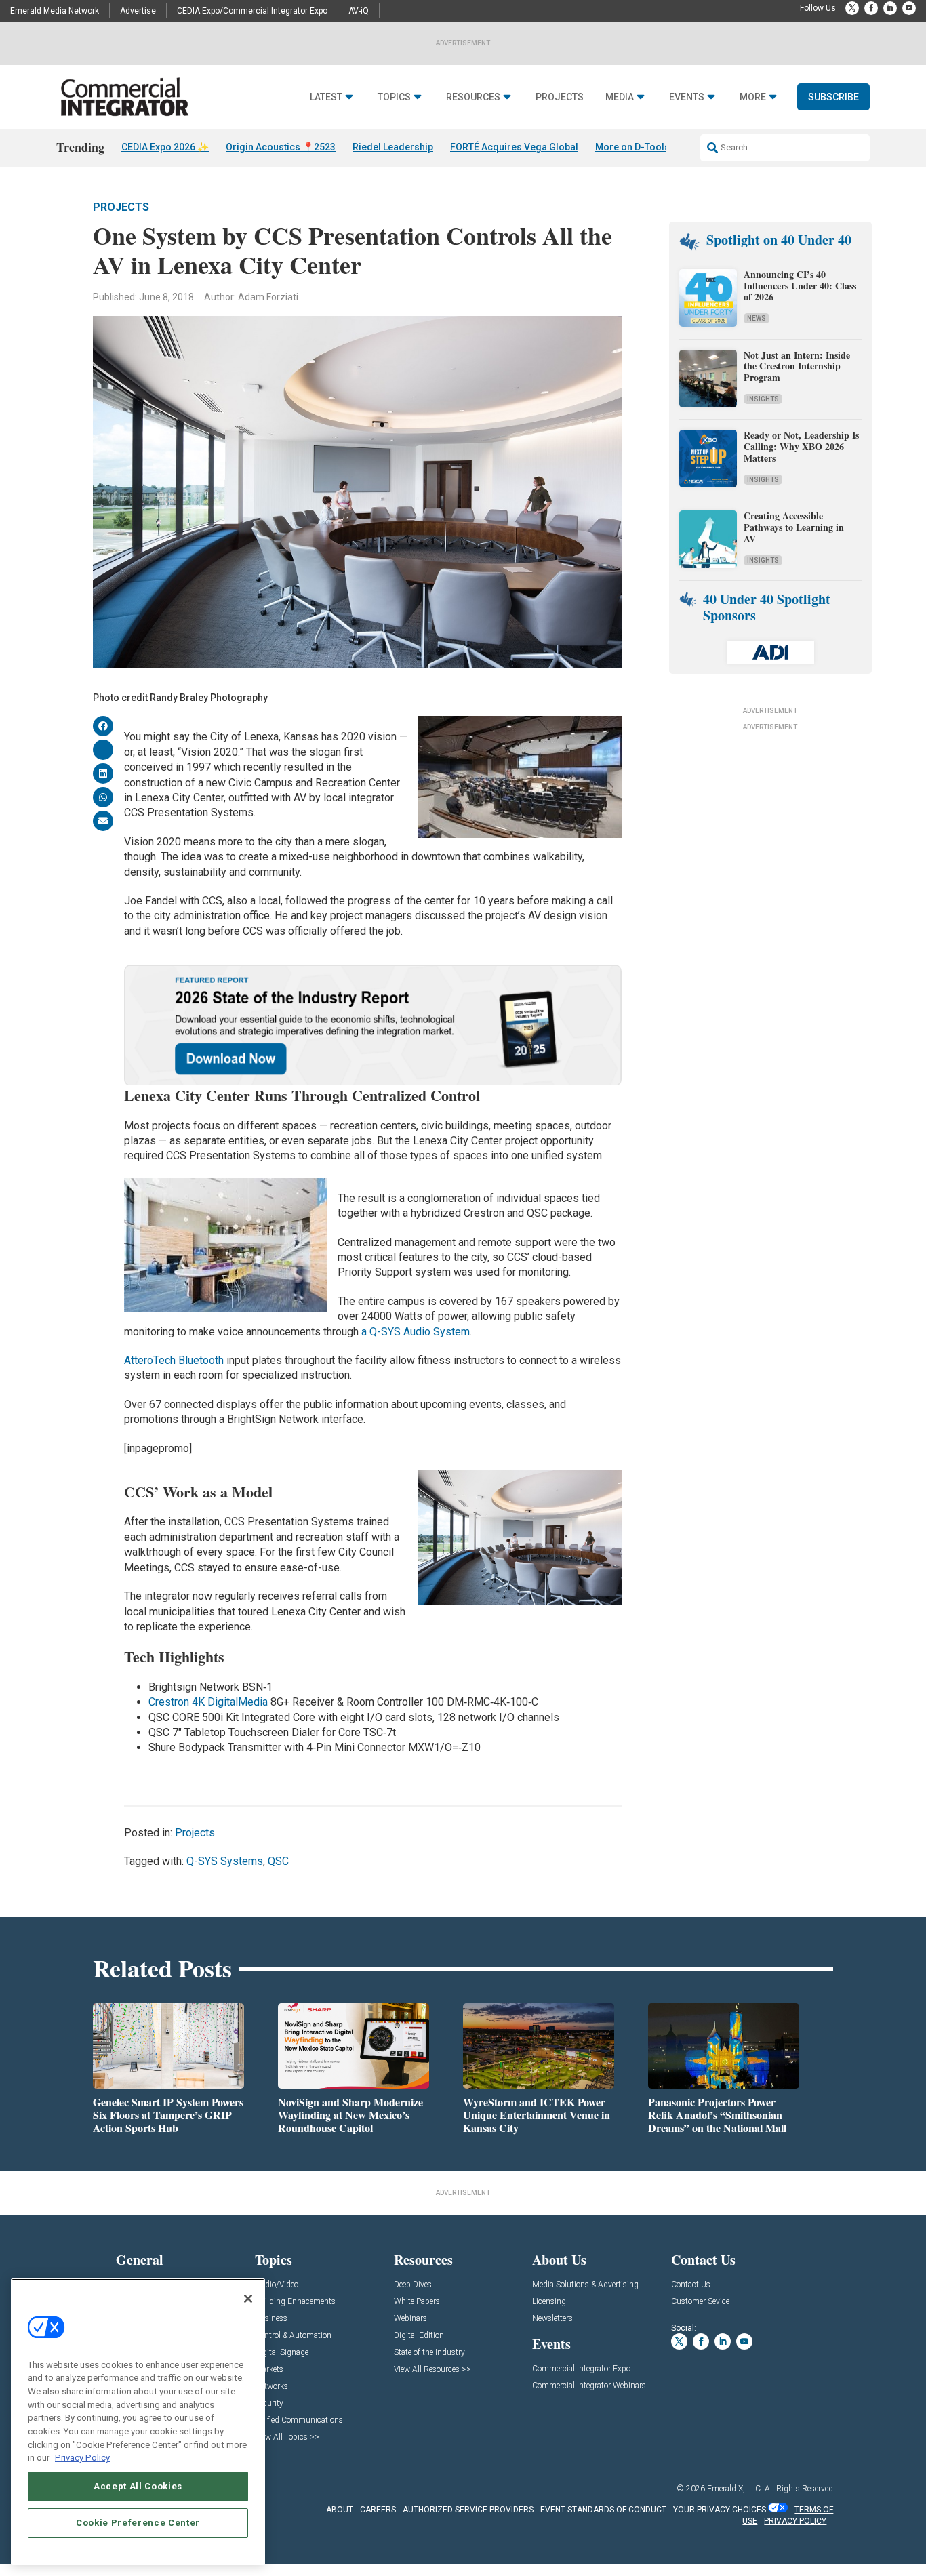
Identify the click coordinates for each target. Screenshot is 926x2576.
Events (687, 97)
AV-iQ (359, 11)
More (753, 97)
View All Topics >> (287, 2437)
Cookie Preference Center (138, 2523)
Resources (473, 97)
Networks (271, 2387)
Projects (560, 97)
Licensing (549, 2302)
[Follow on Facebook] (871, 8)
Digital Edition (419, 2336)
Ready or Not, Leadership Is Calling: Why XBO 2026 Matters (801, 446)
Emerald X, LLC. (735, 2489)
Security (269, 2403)
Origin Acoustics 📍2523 (281, 147)
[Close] (248, 2299)
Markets (269, 2370)
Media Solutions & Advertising (585, 2285)
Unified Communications (299, 2420)
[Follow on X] (852, 8)
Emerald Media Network (55, 11)
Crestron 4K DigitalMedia (208, 1702)
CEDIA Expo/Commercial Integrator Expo (252, 11)
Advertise (138, 11)
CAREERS (378, 2510)
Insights (763, 399)
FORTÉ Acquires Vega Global (514, 147)
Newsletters (552, 2319)
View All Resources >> (432, 2370)
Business (271, 2319)
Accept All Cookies (138, 2486)
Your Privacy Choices (720, 2510)
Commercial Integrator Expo (581, 2369)
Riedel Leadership (393, 147)
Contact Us (691, 2285)
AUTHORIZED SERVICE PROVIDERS (468, 2510)
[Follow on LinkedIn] (890, 8)
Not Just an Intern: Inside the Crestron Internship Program (797, 366)
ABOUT (340, 2510)
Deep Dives (413, 2285)
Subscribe (833, 97)
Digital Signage (282, 2353)
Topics (394, 97)
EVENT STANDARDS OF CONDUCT (603, 2510)
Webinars (410, 2319)
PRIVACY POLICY (795, 2521)
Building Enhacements (295, 2302)
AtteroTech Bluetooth (174, 1360)
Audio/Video (277, 2285)
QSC (278, 1861)
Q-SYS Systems (225, 1861)
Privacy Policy (82, 2458)
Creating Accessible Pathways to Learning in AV (794, 527)
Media (620, 97)
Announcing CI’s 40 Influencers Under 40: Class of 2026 (800, 286)
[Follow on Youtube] (909, 8)
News (757, 318)
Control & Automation (293, 2336)
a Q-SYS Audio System (416, 1332)
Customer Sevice (700, 2302)
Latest (326, 97)
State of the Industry (429, 2353)
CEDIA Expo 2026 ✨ (165, 147)
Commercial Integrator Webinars (589, 2386)
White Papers (417, 2302)
